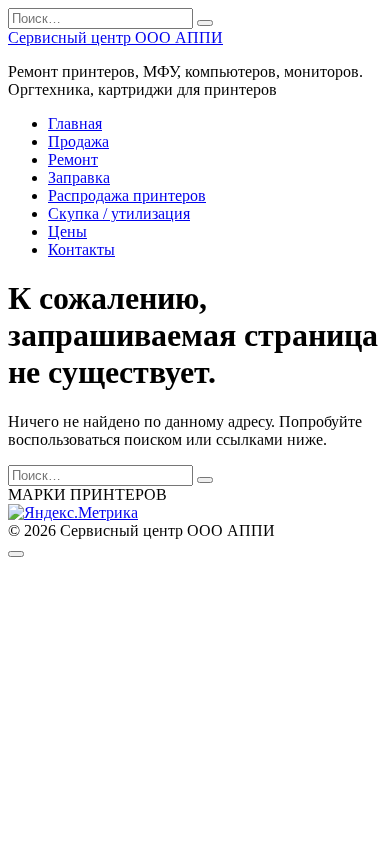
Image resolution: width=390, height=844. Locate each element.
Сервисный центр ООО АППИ (115, 37)
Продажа (78, 141)
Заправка (79, 177)
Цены (67, 231)
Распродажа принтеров (127, 195)
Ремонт (73, 159)
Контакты (81, 249)
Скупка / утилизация (119, 213)
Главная (75, 123)
